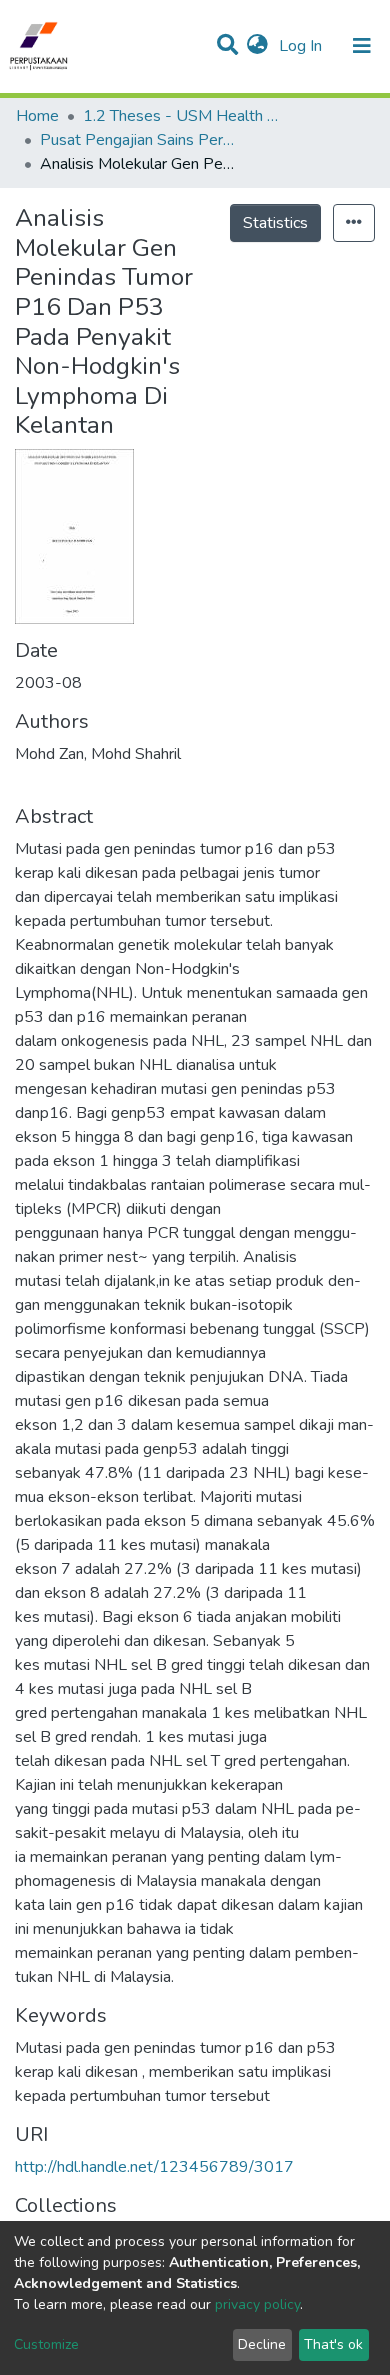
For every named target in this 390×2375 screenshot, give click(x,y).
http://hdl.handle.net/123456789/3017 (154, 2167)
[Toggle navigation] (362, 46)
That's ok (333, 2344)
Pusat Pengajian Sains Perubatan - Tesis (140, 140)
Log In (302, 46)
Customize (46, 2344)
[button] (257, 46)
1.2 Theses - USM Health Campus (183, 116)
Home (37, 116)
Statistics (275, 223)
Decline (262, 2344)
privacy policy (257, 2304)
